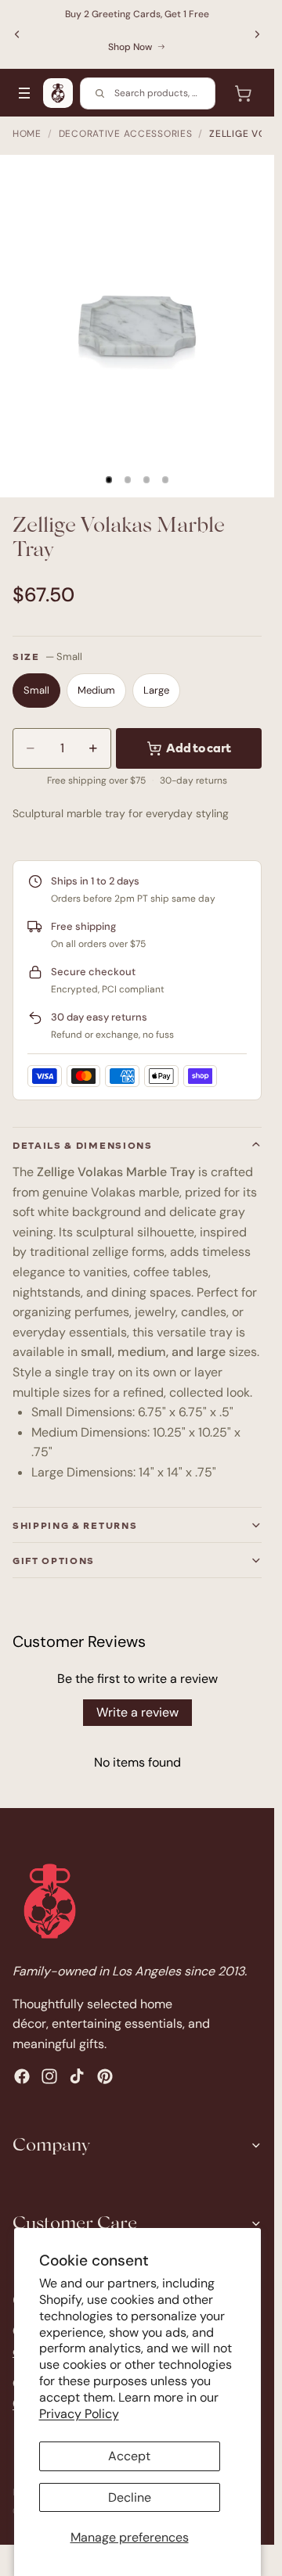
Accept (129, 2456)
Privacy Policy (79, 2414)
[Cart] (243, 93)
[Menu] (24, 93)
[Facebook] (22, 2076)
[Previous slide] (17, 34)
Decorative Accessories (126, 134)
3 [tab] (146, 480)
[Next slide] (257, 34)
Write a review (137, 1712)
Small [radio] (36, 690)
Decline (130, 2497)
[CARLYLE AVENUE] (58, 93)
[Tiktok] (77, 2076)
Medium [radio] (96, 690)
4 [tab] (165, 480)
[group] (137, 326)
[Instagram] (49, 2076)
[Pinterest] (105, 2076)
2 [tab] (128, 480)
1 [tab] (109, 480)
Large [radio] (156, 690)
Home (27, 134)
